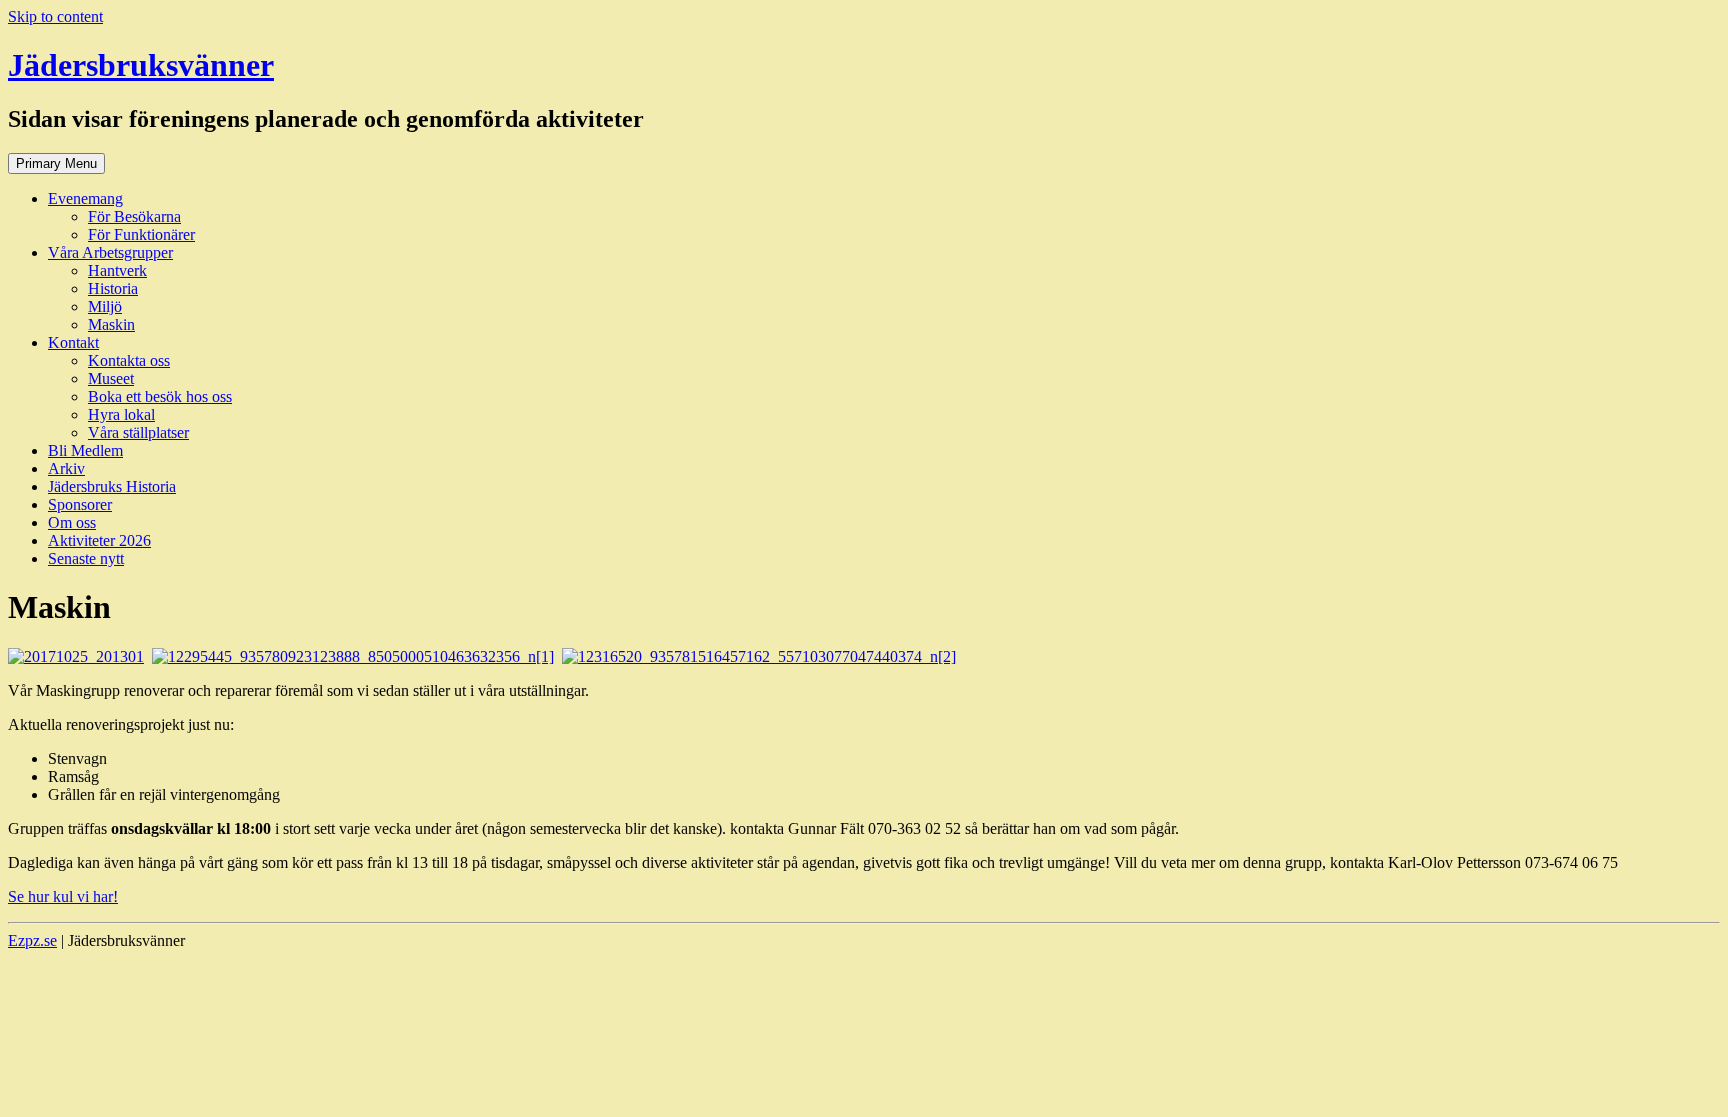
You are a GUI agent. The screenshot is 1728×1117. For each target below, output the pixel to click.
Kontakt (73, 342)
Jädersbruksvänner (141, 65)
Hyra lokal (121, 414)
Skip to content (55, 16)
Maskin (111, 324)
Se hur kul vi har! (63, 896)
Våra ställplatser (138, 432)
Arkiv (66, 468)
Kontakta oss (129, 360)
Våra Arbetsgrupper (110, 252)
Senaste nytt (86, 558)
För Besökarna (134, 216)
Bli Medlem (85, 450)
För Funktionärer (141, 234)
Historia (113, 288)
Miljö (105, 306)
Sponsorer (80, 504)
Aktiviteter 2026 (99, 540)
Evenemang (85, 198)
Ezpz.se (32, 940)
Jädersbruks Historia (112, 486)
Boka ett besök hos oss (160, 396)
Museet (111, 378)
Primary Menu (56, 163)
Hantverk (117, 270)
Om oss (72, 522)
